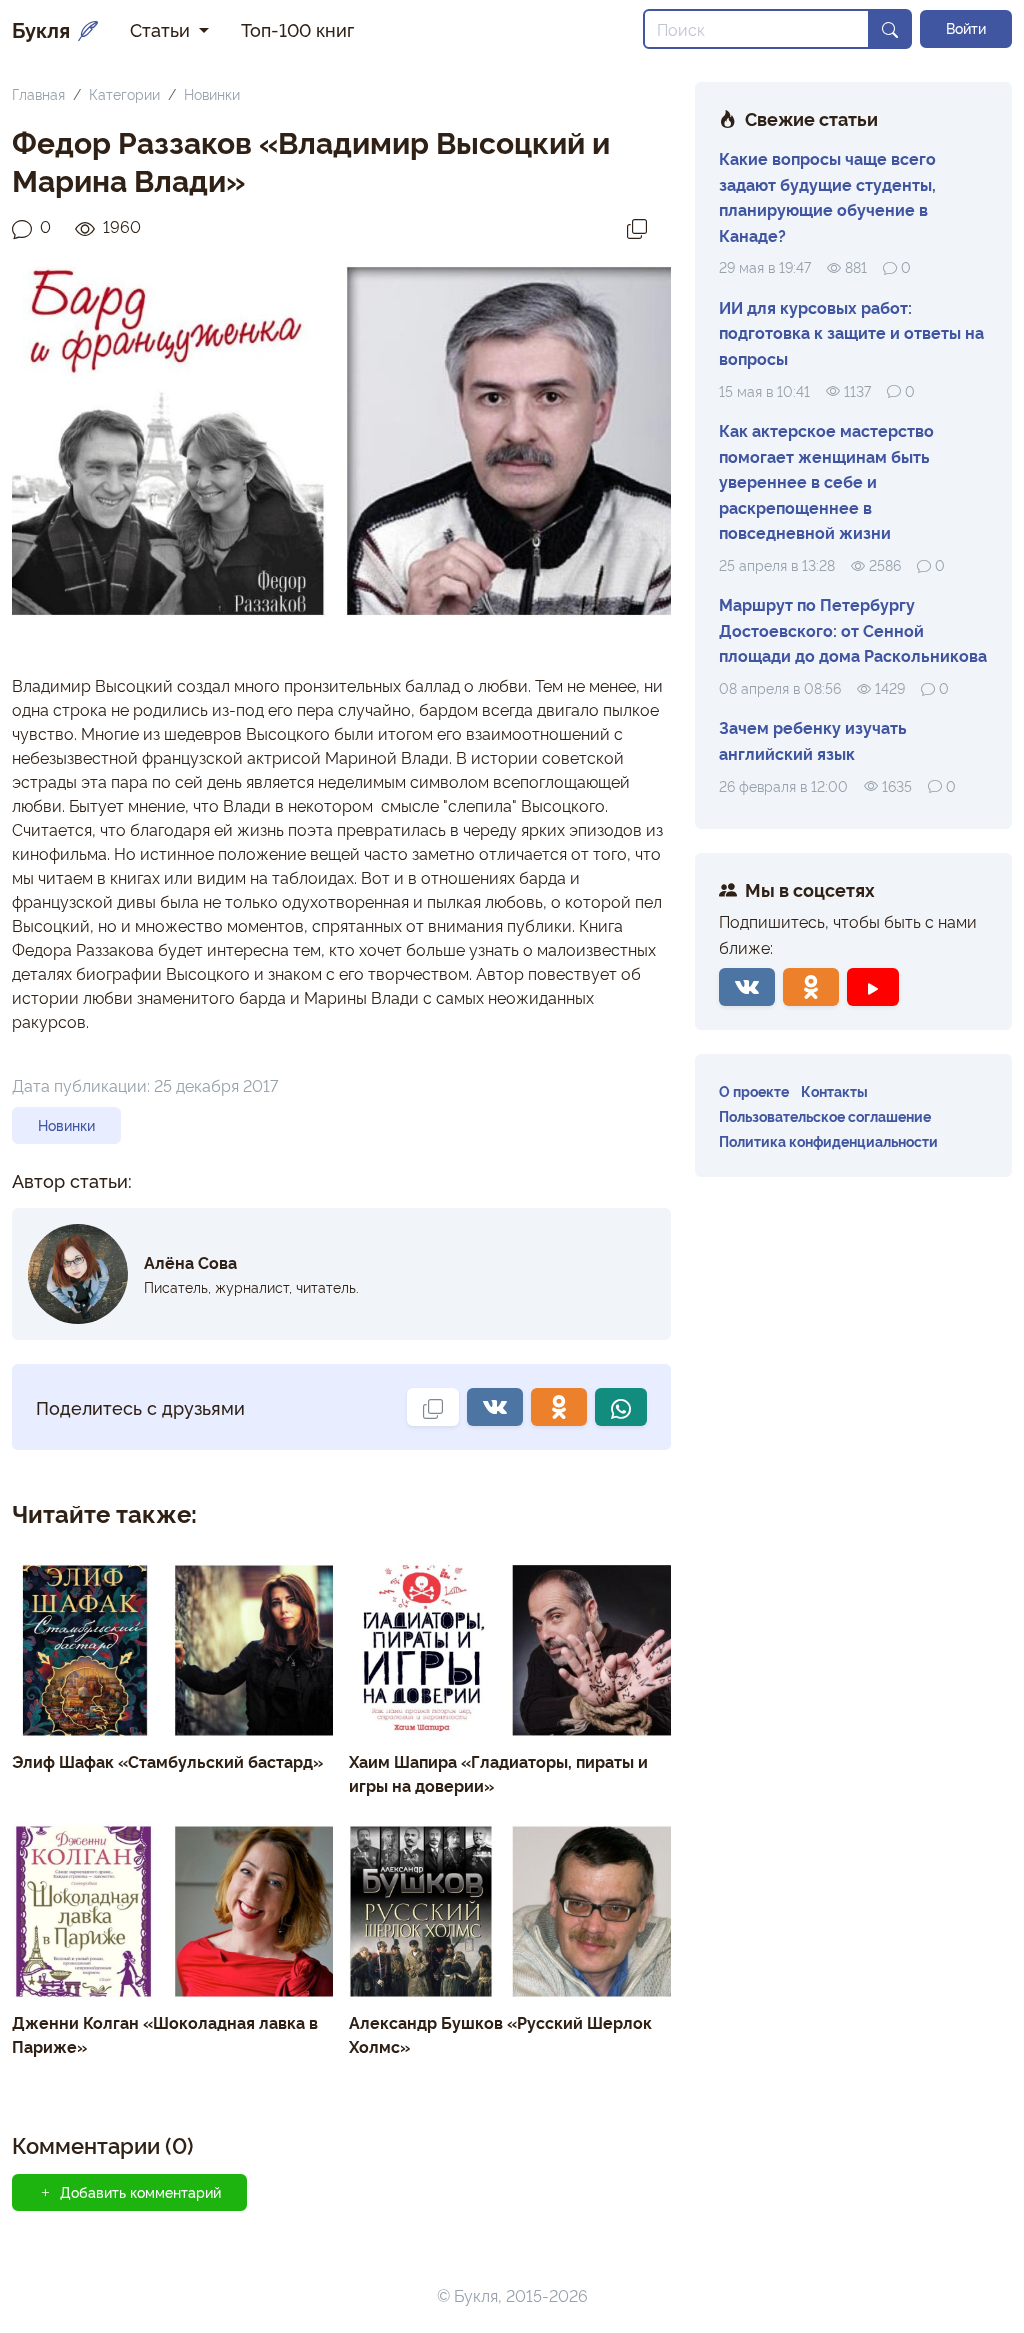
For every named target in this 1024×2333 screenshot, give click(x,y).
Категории (124, 93)
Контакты (834, 1090)
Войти (966, 28)
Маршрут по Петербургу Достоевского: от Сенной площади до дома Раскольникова (853, 629)
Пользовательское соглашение (825, 1115)
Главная (38, 93)
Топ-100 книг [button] (297, 29)
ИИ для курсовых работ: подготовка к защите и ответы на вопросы (851, 332)
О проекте (754, 1090)
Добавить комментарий (140, 2192)
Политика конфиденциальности (828, 1140)
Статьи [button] (162, 29)
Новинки (212, 93)
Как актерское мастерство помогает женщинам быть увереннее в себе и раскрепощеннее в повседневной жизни (826, 481)
